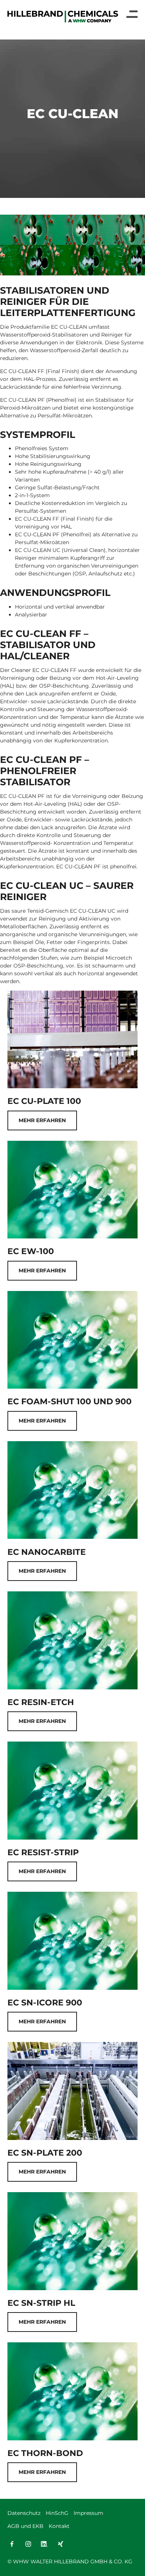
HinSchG (57, 2513)
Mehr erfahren (42, 1120)
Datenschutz (24, 2513)
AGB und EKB (25, 2526)
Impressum (88, 2513)
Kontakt (59, 2526)
